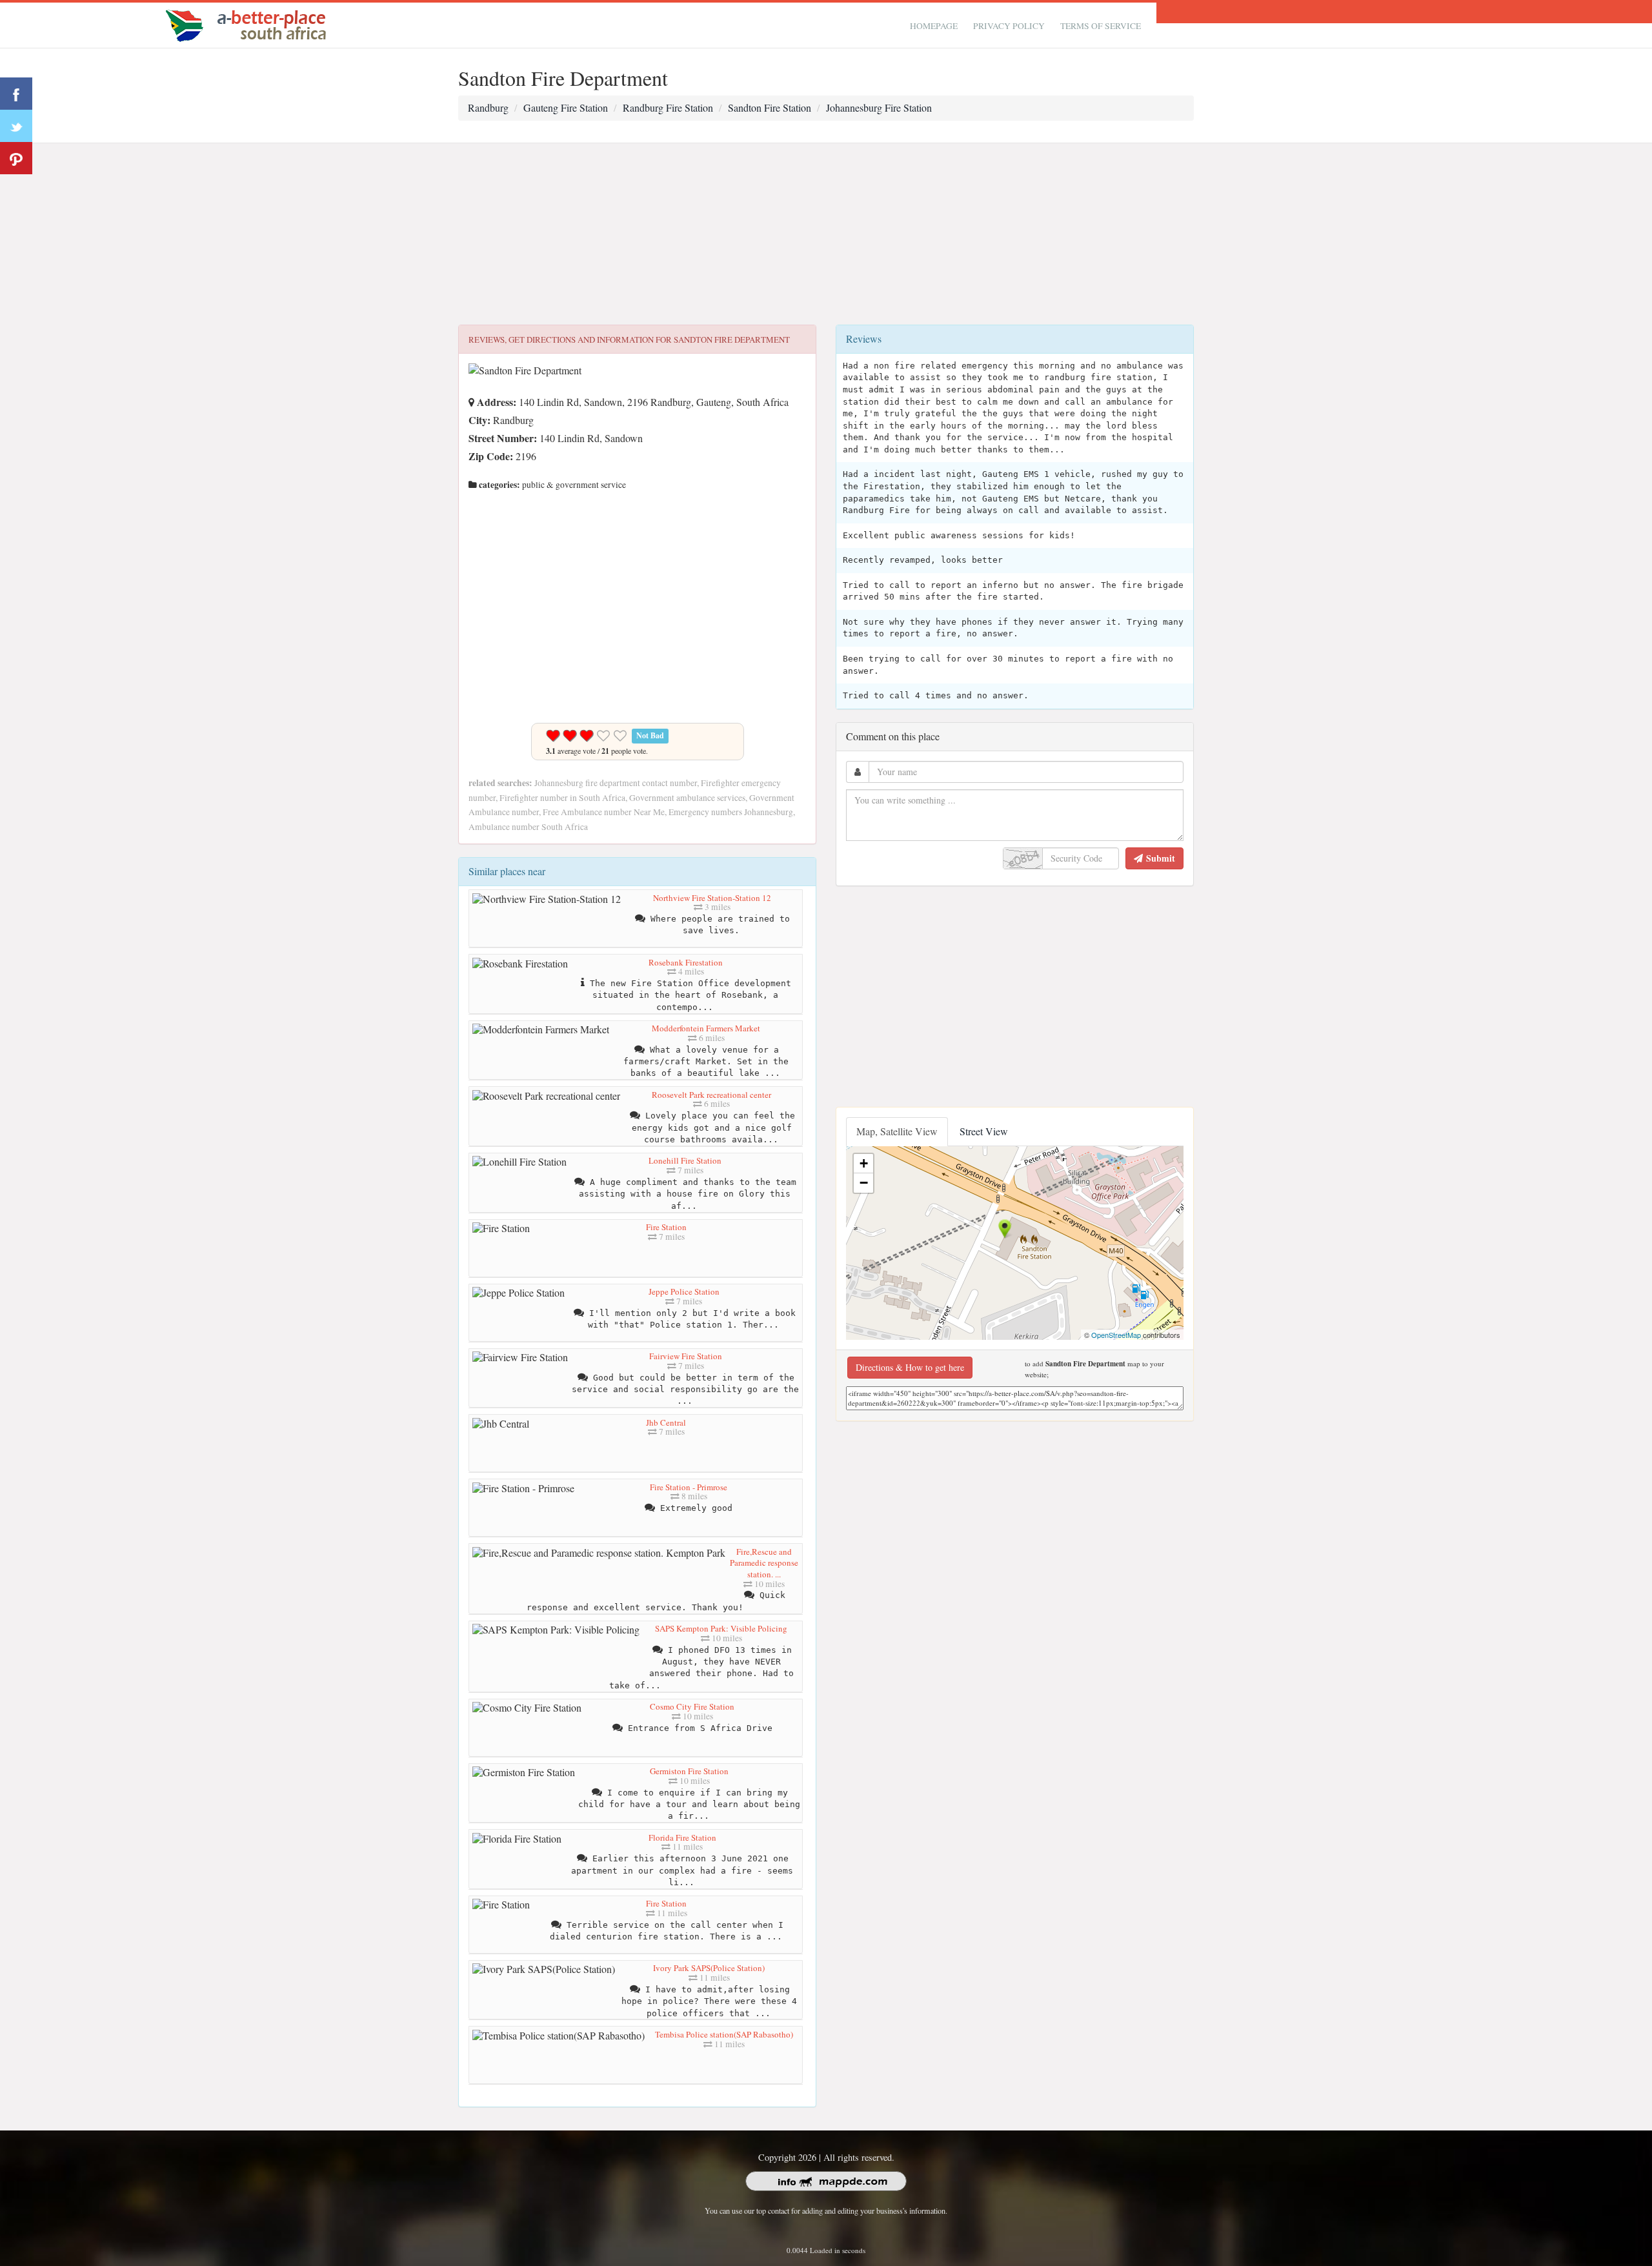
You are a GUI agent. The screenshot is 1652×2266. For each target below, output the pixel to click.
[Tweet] (16, 126)
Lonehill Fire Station (685, 1160)
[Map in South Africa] (249, 24)
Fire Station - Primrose (689, 1487)
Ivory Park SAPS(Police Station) (709, 1968)
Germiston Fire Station (689, 1771)
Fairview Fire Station (686, 1356)
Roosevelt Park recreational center (711, 1095)
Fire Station (666, 1227)
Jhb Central (666, 1422)
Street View (984, 1131)
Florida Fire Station (682, 1837)
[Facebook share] (16, 94)
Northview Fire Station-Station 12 (712, 898)
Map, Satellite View (897, 1131)
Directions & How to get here (910, 1367)
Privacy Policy (1009, 26)
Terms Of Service (1101, 26)
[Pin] (16, 158)
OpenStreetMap (1116, 1335)
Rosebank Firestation (686, 962)
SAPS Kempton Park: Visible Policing (721, 1628)
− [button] (864, 1183)
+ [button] (864, 1163)
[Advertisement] (826, 234)
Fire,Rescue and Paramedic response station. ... (764, 1563)
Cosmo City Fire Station (692, 1706)
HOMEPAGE (934, 26)
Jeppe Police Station (684, 1291)
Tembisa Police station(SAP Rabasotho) (724, 2034)
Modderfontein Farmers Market (706, 1028)
